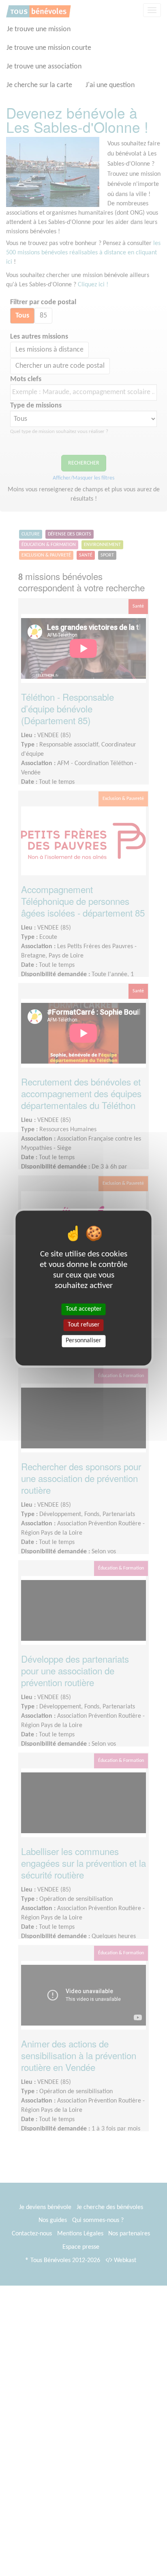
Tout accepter (84, 1309)
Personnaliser (83, 1341)
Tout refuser (84, 1325)
